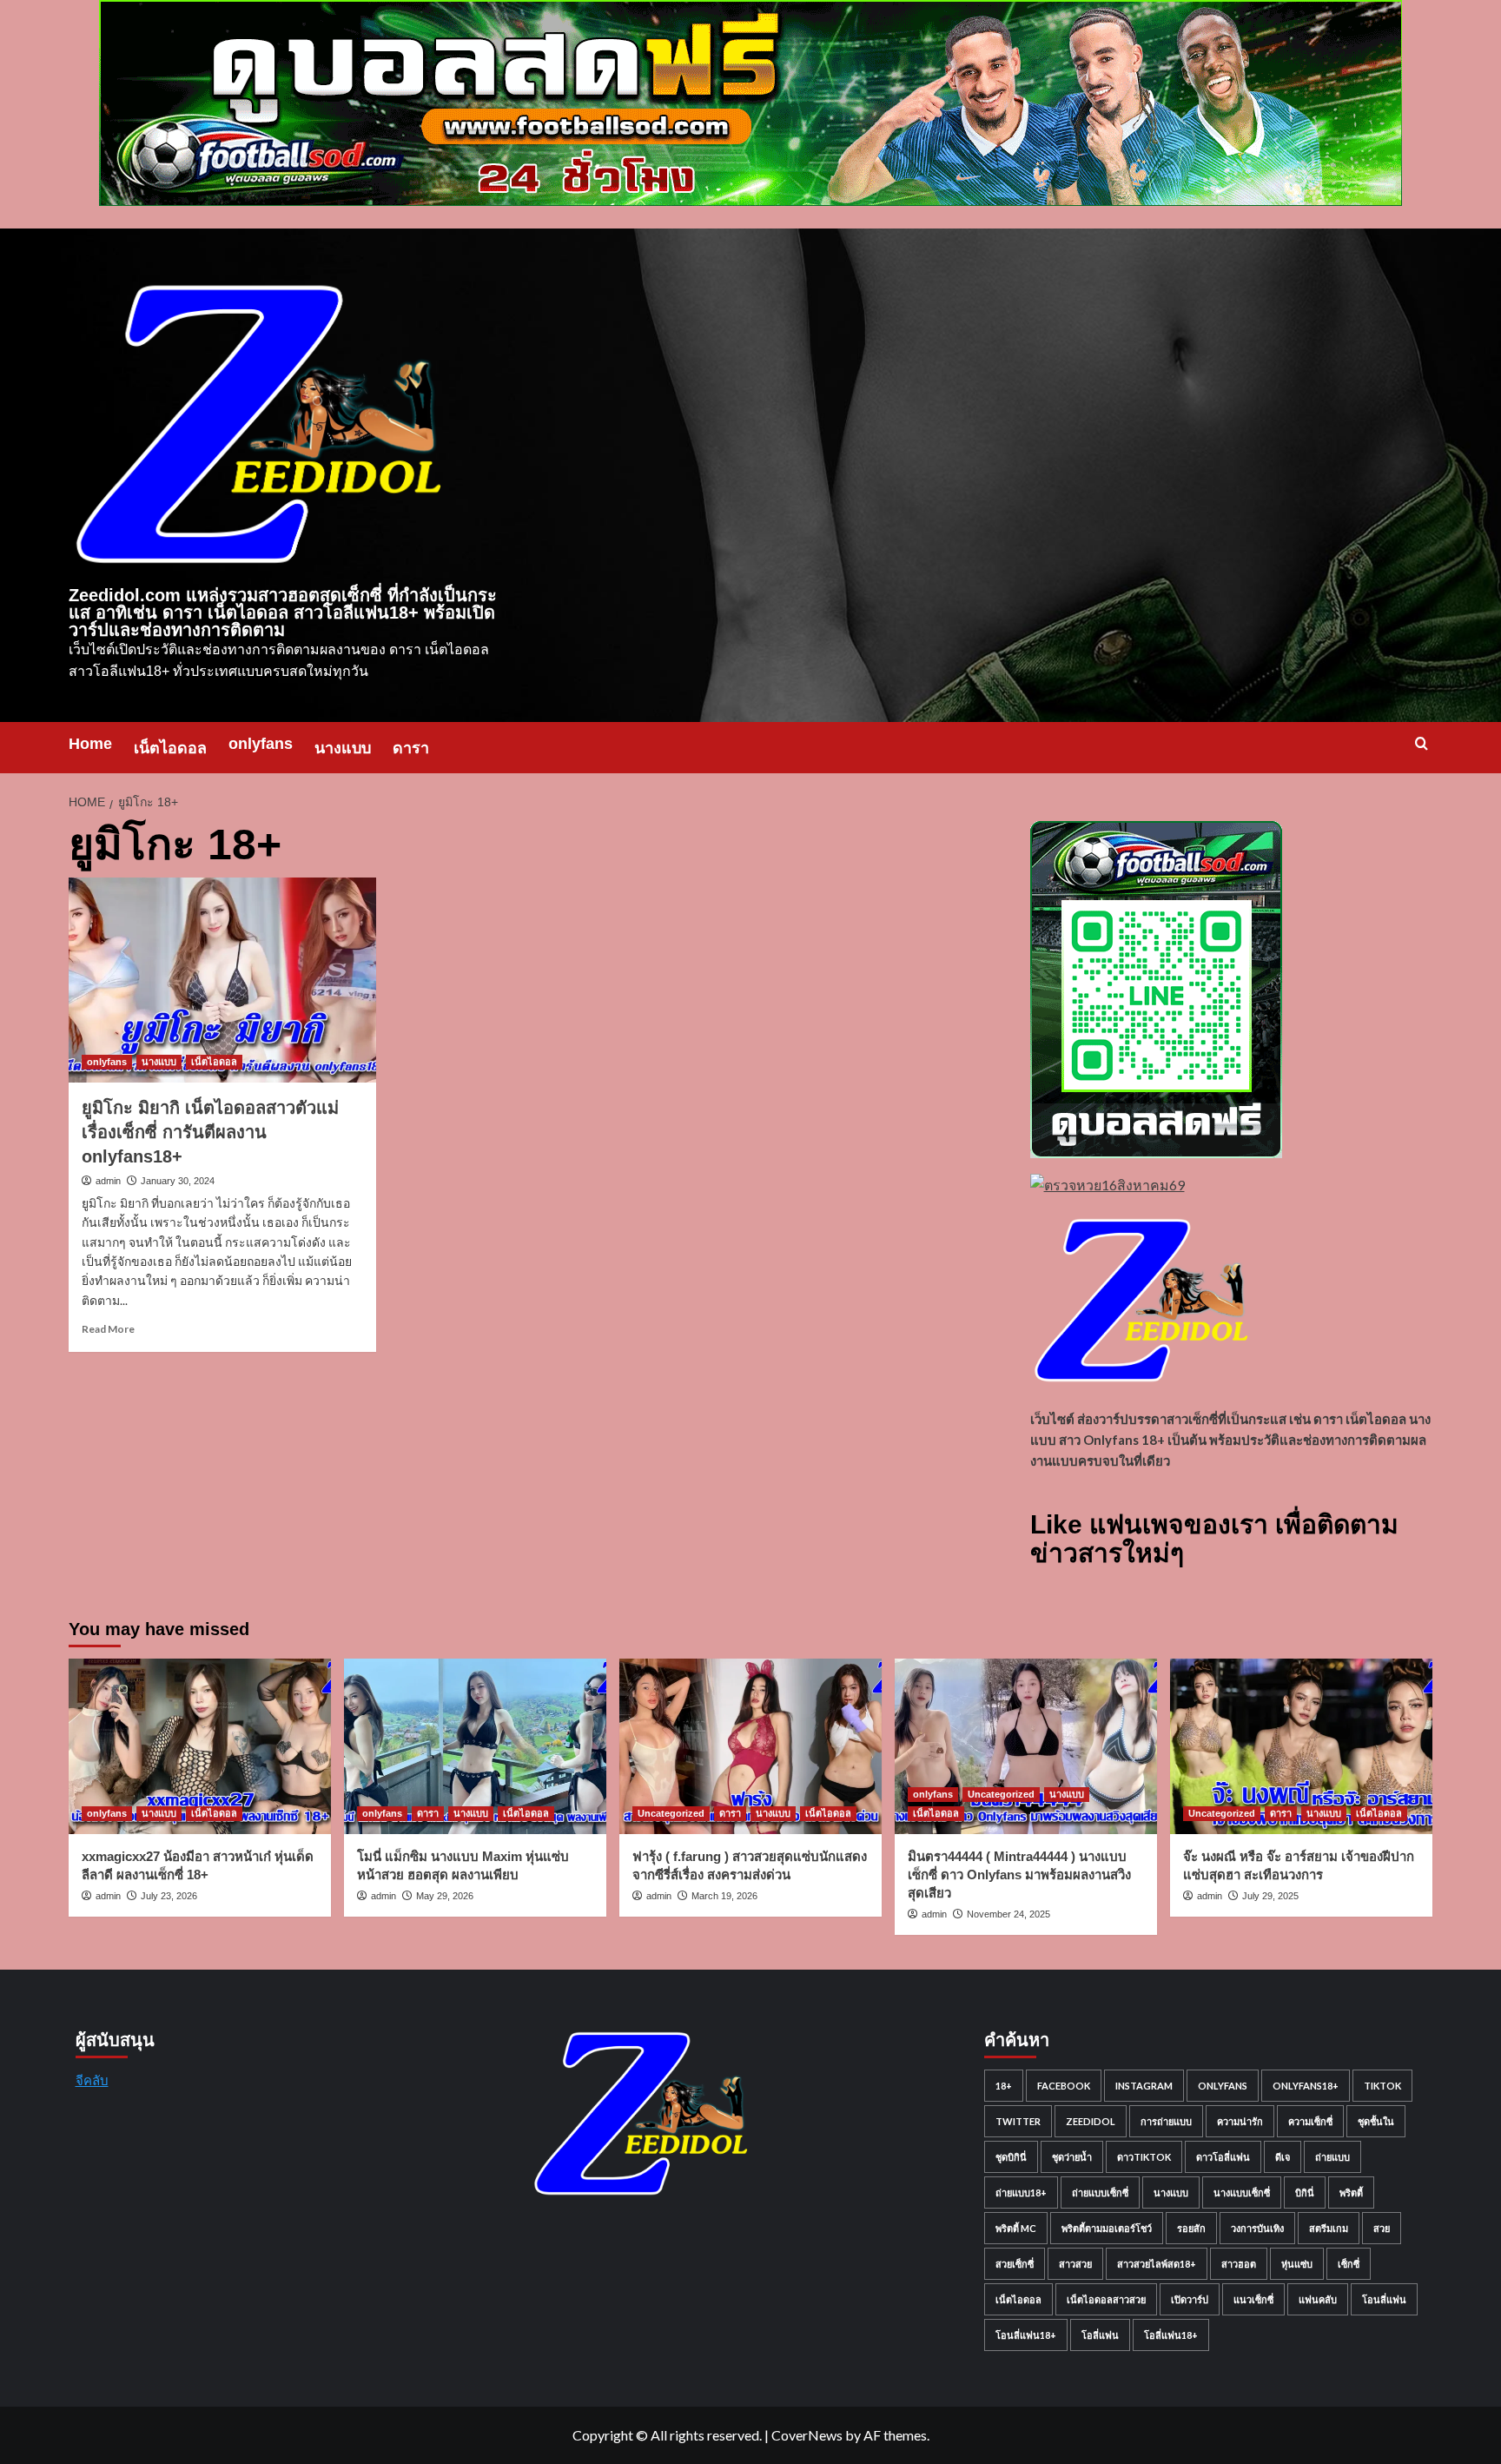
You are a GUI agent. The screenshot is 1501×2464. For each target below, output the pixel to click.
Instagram (1144, 2086)
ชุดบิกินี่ (1011, 2157)
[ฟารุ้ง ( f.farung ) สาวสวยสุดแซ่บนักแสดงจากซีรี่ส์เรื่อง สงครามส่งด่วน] (750, 1746)
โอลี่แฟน (1100, 2335)
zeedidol (1091, 2121)
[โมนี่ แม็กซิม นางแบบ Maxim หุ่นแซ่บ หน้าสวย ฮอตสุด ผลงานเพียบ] (475, 1746)
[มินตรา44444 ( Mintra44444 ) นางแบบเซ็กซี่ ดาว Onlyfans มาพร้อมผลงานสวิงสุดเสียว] (1026, 1746)
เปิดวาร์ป (1190, 2299)
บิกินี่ (1305, 2192)
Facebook (1064, 2086)
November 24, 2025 (1008, 1914)
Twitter (1018, 2121)
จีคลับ (92, 2080)
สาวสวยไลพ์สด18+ (1157, 2264)
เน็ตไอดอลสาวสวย (1106, 2299)
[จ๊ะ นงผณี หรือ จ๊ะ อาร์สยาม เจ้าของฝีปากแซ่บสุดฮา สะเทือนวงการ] (1301, 1746)
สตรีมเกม (1329, 2228)
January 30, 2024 (178, 1181)
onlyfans (261, 744)
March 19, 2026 (724, 1896)
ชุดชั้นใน (1376, 2121)
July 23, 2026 (169, 1896)
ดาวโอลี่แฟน (1223, 2157)
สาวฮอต (1239, 2264)
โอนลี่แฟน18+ (1026, 2335)
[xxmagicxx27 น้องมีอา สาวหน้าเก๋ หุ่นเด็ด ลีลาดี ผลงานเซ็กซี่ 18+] (200, 1746)
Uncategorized (671, 1813)
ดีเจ (1283, 2157)
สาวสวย (1075, 2264)
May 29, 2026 (445, 1896)
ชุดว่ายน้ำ (1072, 2157)
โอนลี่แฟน (1384, 2299)
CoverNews (807, 2435)
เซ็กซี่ (1349, 2264)
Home (90, 744)
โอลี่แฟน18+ (1171, 2335)
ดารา (411, 748)
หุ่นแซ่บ (1297, 2264)
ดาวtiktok (1144, 2157)
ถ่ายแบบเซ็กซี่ (1100, 2192)
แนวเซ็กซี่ (1253, 2299)
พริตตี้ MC (1016, 2228)
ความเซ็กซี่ (1310, 2121)
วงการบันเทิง (1257, 2228)
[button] (1422, 743)
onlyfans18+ (1306, 2086)
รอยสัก (1191, 2228)
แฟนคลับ (1318, 2299)
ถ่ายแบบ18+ (1021, 2192)
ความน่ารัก (1240, 2121)
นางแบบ (343, 748)
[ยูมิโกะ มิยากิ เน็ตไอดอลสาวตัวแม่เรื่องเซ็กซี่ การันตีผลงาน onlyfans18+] (222, 980)
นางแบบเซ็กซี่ (1242, 2192)
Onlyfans (1223, 2086)
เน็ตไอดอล (170, 748)
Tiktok (1382, 2086)
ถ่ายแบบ (1332, 2157)
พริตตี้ (1351, 2192)
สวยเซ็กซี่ (1015, 2264)
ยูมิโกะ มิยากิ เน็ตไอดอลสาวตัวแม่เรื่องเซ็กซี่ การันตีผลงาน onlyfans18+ (210, 1132)
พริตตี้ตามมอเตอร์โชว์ (1107, 2228)
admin (108, 1181)
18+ (1004, 2086)
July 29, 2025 (1270, 1896)
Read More (108, 1329)
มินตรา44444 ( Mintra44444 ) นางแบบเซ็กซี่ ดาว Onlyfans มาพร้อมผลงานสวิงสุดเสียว (1019, 1874)
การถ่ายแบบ (1166, 2121)
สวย (1382, 2228)
